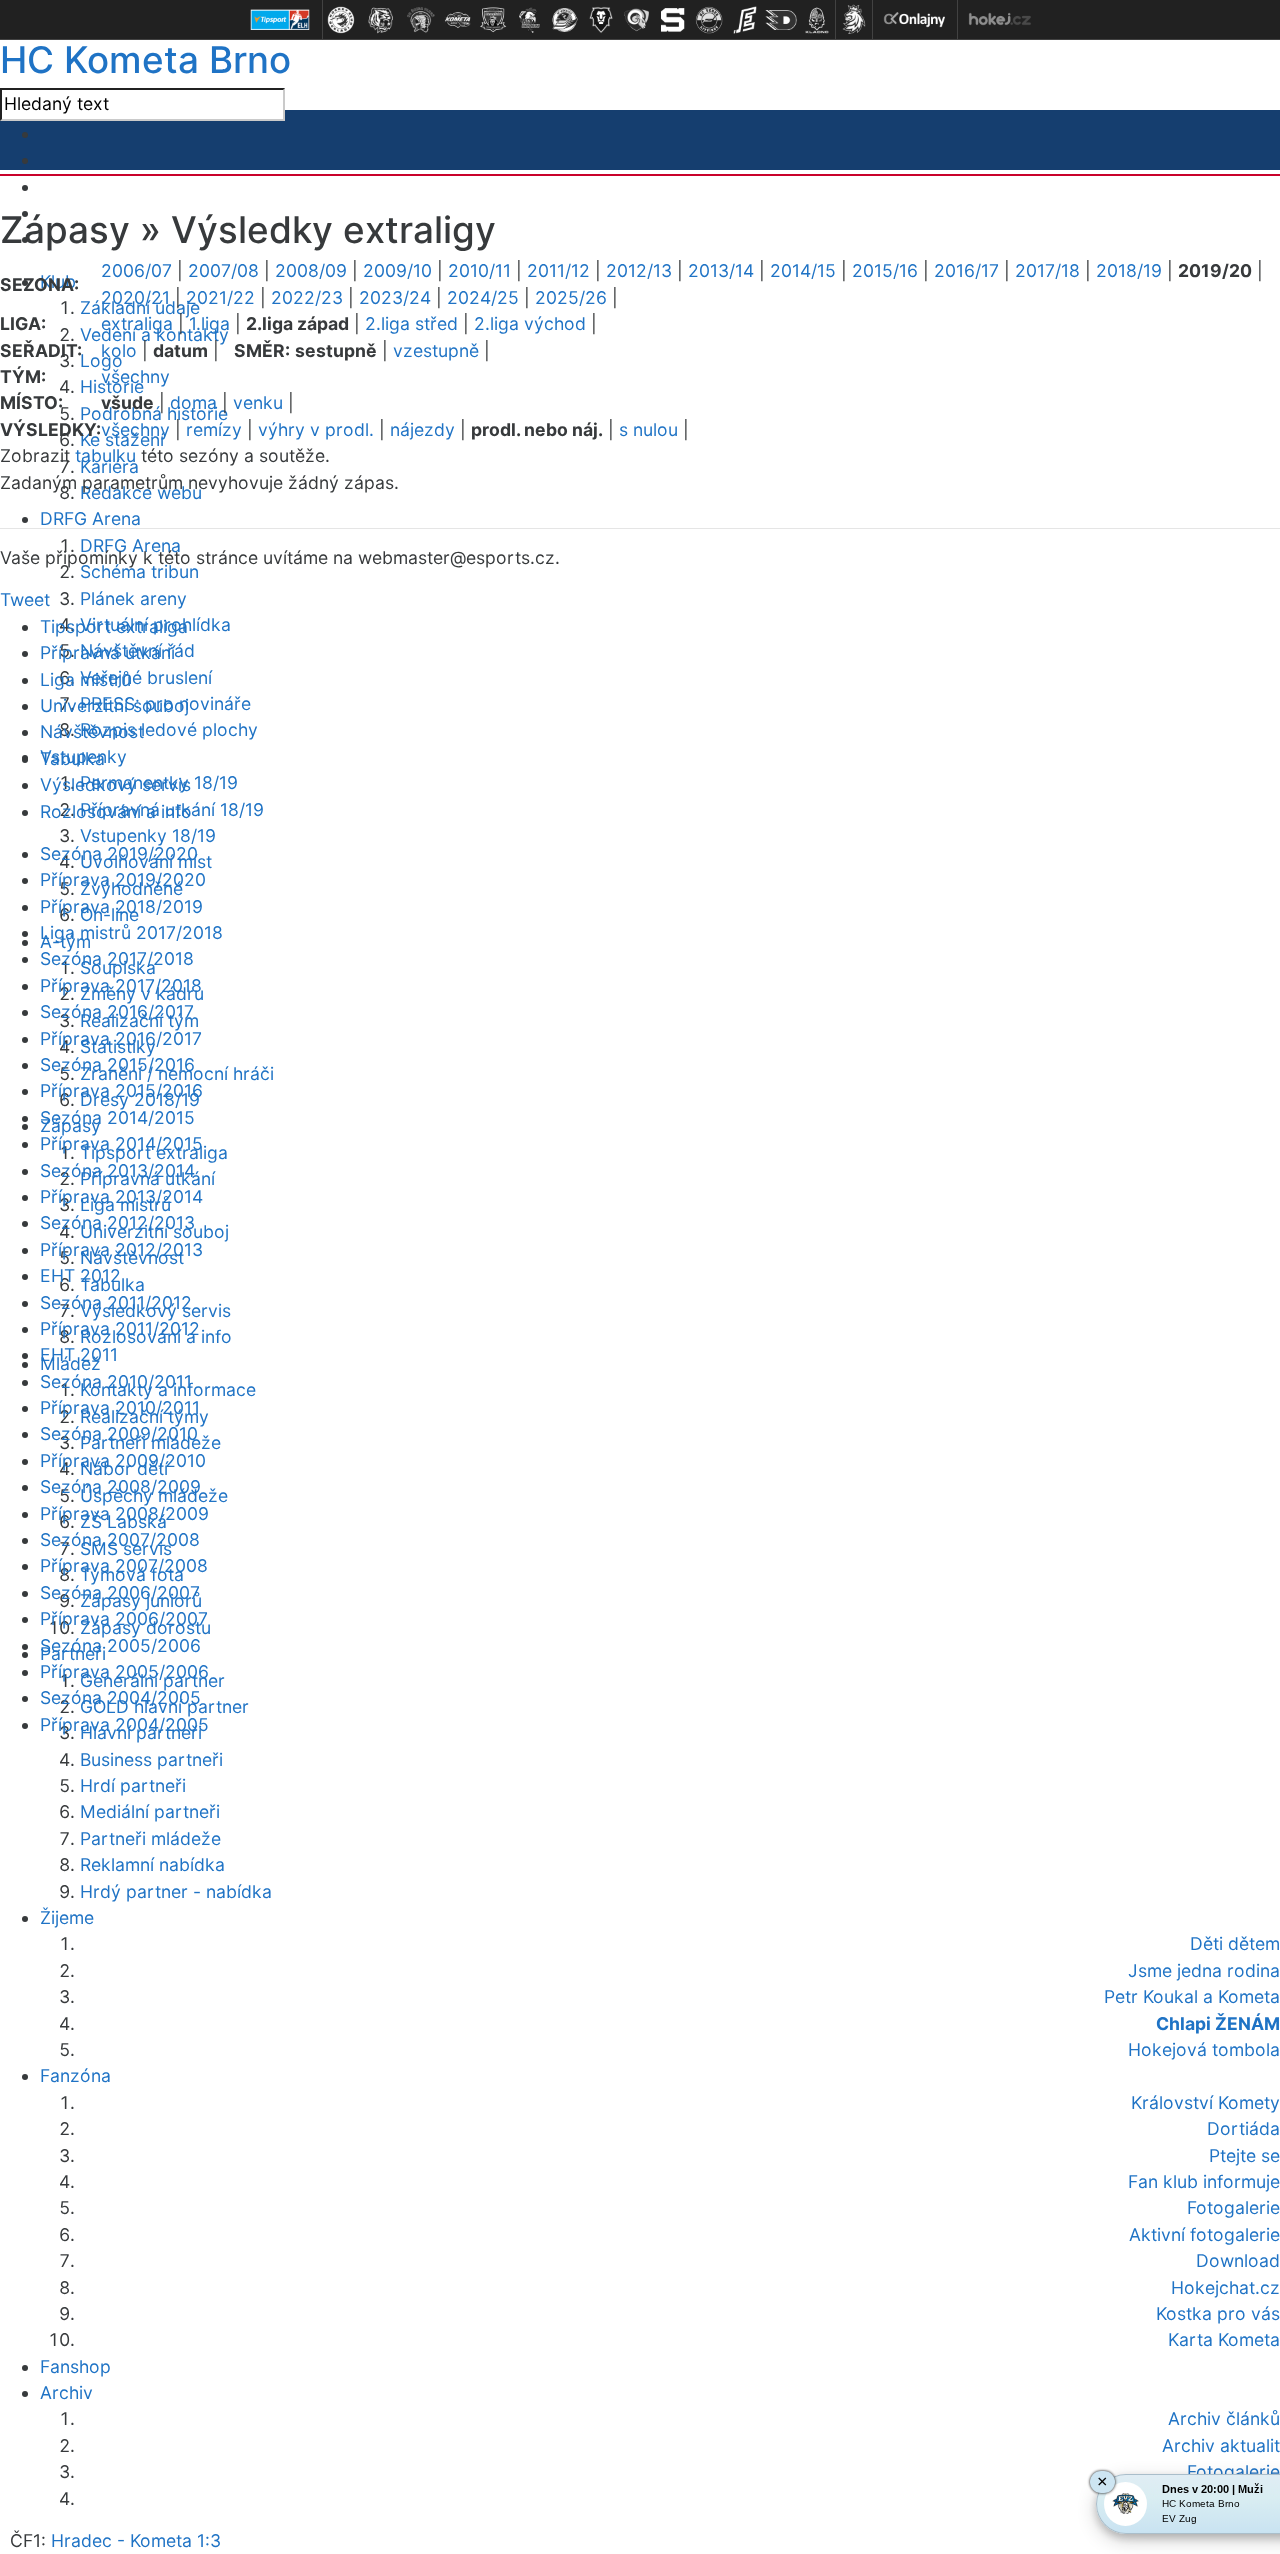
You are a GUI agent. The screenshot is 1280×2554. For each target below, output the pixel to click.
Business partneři (151, 1759)
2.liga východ (530, 323)
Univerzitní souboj (114, 705)
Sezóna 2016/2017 (117, 1011)
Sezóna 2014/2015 (117, 1117)
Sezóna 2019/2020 (119, 853)
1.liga (209, 323)
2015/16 (885, 270)
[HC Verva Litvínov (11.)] (709, 20)
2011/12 (558, 270)
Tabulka (72, 758)
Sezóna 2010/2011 (116, 1381)
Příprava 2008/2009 (124, 1513)
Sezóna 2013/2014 (117, 1170)
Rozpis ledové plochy (169, 729)
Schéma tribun (139, 571)
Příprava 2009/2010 (123, 1460)
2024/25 (483, 297)
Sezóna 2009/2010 (119, 1433)
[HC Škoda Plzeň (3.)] (421, 20)
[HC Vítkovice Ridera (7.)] (565, 20)
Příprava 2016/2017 (121, 1038)
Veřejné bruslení (146, 677)
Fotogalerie (1233, 2471)
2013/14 (721, 270)
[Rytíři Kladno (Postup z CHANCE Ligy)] (817, 20)
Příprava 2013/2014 (121, 1196)
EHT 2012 (80, 1275)
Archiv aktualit (1221, 2445)
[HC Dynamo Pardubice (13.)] (781, 20)
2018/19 (1129, 270)
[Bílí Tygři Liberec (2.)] (381, 20)
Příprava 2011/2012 (120, 1328)
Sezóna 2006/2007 (120, 1592)
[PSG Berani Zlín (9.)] (637, 20)
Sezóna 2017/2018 (117, 958)
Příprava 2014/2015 (121, 1143)
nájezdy (422, 429)
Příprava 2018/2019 (121, 906)
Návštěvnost (92, 731)
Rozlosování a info (116, 811)
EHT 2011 (79, 1354)
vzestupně (436, 350)
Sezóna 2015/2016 (117, 1064)
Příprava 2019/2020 (123, 879)
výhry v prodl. (316, 429)
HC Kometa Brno (145, 59)
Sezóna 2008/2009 (120, 1486)
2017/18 (1047, 270)
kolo (119, 350)
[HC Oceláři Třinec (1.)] (341, 20)
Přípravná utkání (107, 652)
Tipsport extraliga (114, 626)
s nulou (648, 429)
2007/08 (223, 270)
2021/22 (220, 297)
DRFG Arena (90, 518)
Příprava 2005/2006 (124, 1671)
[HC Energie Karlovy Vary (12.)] (745, 20)
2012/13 (639, 270)
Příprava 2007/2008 (124, 1565)
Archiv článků (1224, 2418)
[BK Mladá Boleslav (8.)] (601, 20)
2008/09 (311, 270)
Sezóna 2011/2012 (116, 1302)
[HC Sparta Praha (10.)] (673, 20)
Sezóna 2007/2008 (120, 1539)
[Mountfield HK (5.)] (493, 20)
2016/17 (966, 270)
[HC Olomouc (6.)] (529, 20)
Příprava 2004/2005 (124, 1724)
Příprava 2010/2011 (120, 1407)
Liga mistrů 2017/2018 (131, 932)
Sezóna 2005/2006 (120, 1645)
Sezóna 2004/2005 (120, 1697)
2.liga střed (411, 323)
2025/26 (571, 297)
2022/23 (307, 297)
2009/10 (397, 270)
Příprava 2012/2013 (121, 1249)
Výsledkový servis (115, 784)
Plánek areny (133, 598)
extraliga (137, 323)
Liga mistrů (85, 679)
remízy (214, 429)
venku (258, 402)
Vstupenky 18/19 (148, 835)
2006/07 (136, 270)
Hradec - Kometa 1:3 (136, 2540)
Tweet (25, 599)
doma (193, 402)
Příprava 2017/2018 (121, 985)
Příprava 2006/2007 (124, 1618)
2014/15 (803, 270)
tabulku (105, 455)
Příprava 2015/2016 (121, 1090)
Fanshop (75, 2366)
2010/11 (479, 270)
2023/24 (395, 297)
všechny (135, 376)
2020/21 (135, 297)
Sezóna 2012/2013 (117, 1222)
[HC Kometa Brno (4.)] (457, 20)
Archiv (66, 2392)
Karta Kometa (1224, 2339)
